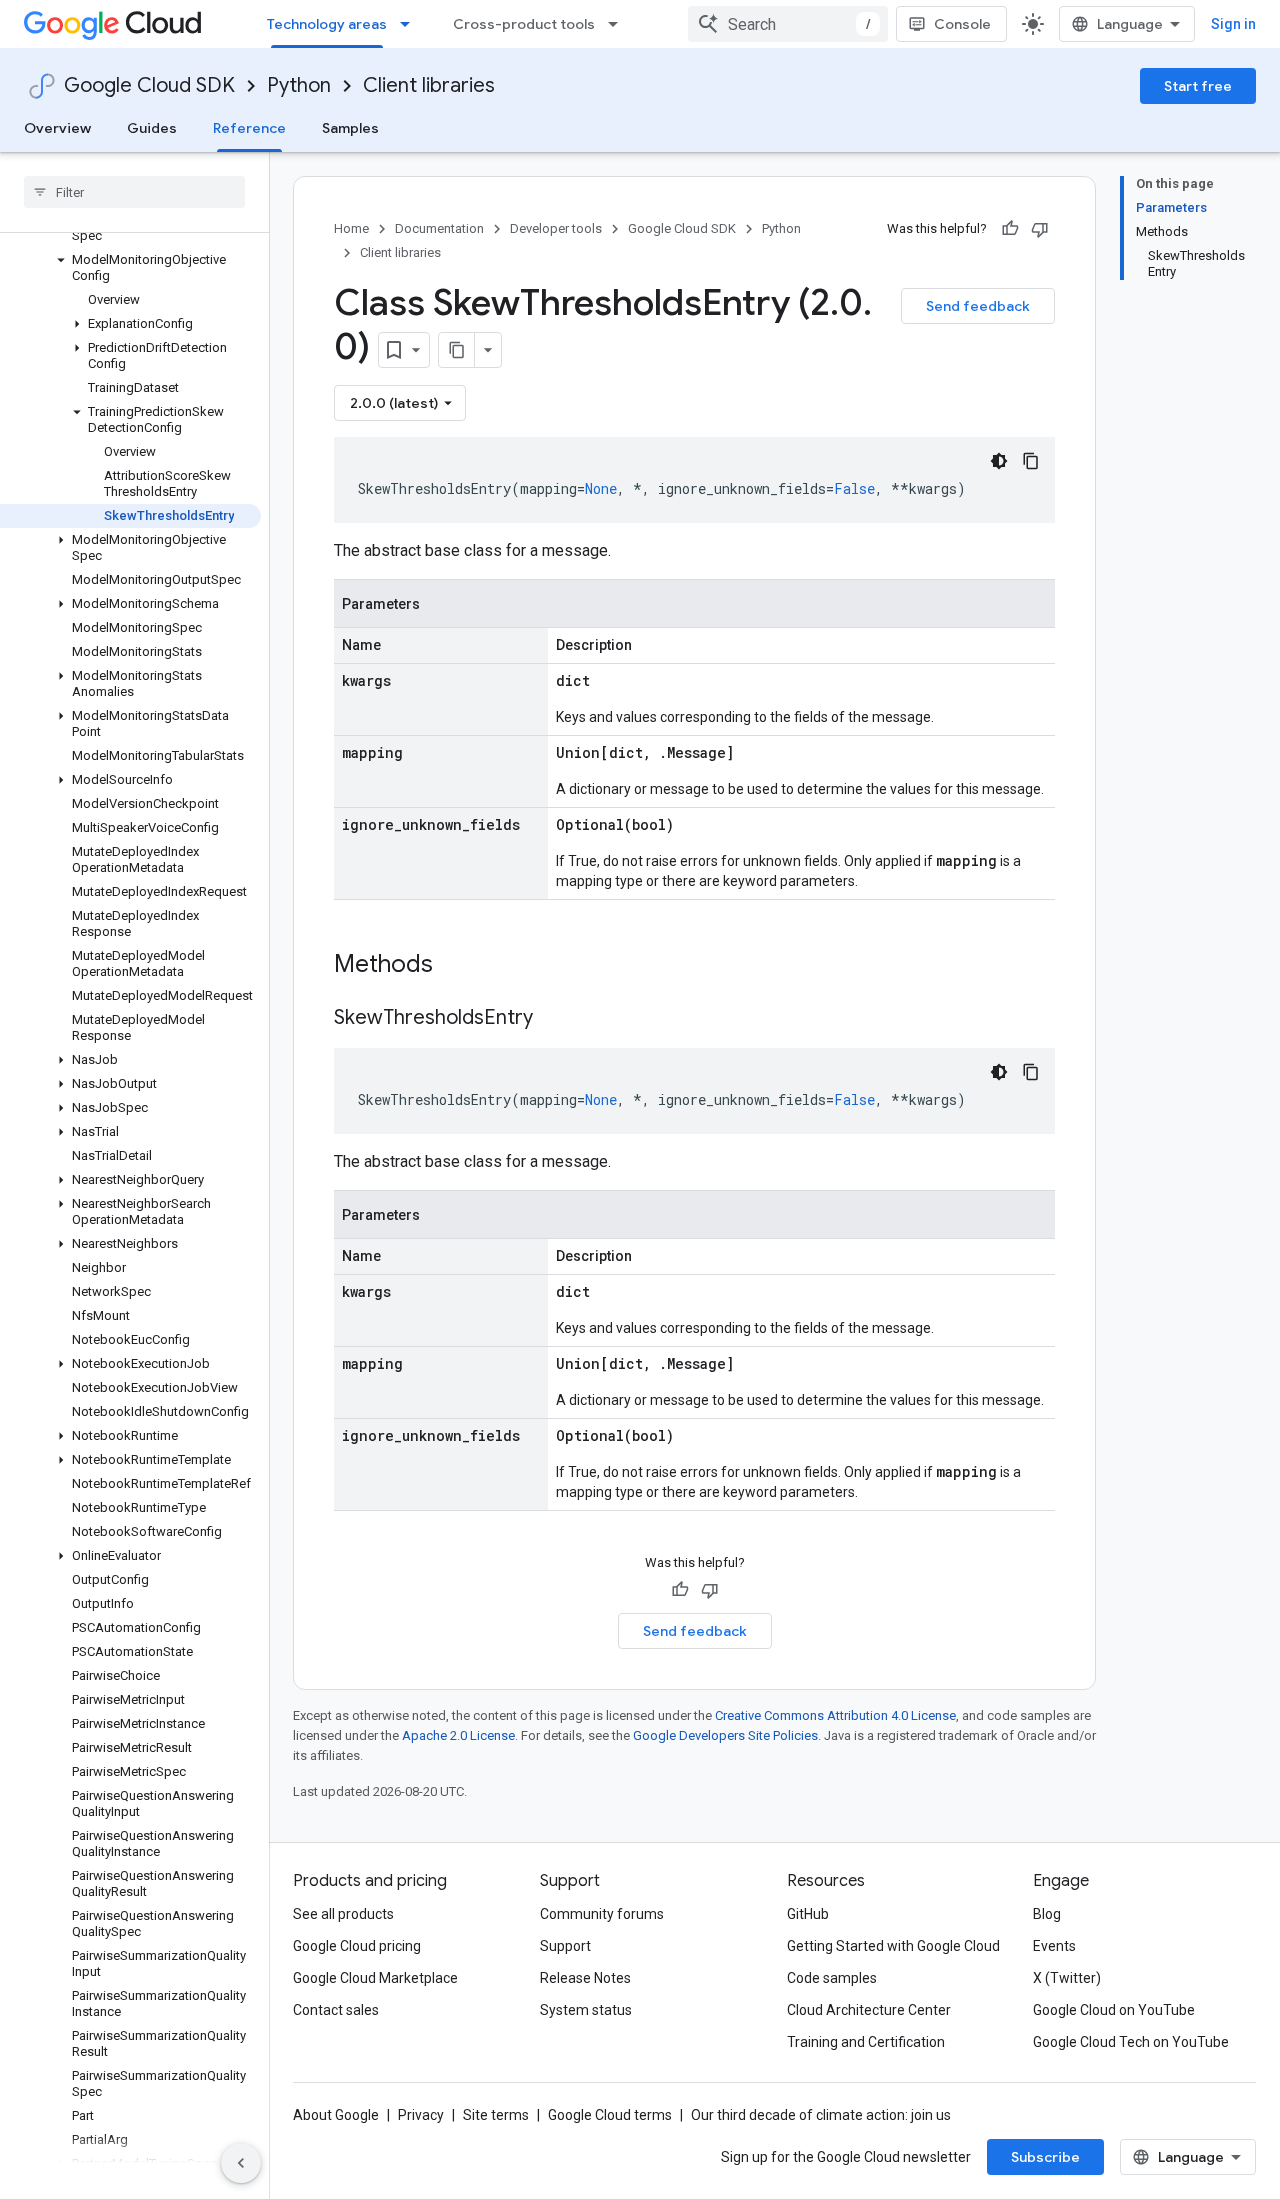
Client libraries (429, 85)
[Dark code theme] (999, 461)
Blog (1047, 1914)
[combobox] (788, 24)
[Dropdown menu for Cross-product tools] (619, 24)
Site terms (496, 2115)
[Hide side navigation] (241, 2163)
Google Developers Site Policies (725, 1735)
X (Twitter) (1067, 1978)
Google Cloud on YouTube (1114, 2010)
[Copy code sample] (1031, 461)
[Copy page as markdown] (457, 350)
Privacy (421, 2115)
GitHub (808, 1914)
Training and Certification (866, 2042)
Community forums (602, 1914)
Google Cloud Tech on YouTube (1131, 2042)
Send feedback (978, 306)
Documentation (439, 228)
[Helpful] (1010, 229)
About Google (336, 2115)
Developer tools (556, 228)
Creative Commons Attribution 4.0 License (835, 1715)
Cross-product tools (524, 24)
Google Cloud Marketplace (375, 1978)
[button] (130, 268)
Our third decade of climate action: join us (821, 2115)
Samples (350, 128)
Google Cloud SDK (149, 85)
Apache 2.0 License (458, 1735)
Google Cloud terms (610, 2115)
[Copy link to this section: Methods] (459, 966)
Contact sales (336, 2010)
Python (299, 85)
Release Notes (585, 1978)
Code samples (832, 1978)
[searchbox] (134, 192)
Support (565, 1946)
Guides (152, 128)
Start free (1198, 86)
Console (962, 24)
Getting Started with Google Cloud (893, 1946)
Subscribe (1045, 2157)
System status (586, 2010)
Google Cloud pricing (357, 1946)
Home (351, 228)
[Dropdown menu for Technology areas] (411, 24)
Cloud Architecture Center (869, 2010)
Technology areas (327, 24)
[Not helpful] (1040, 229)
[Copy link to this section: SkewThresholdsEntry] (553, 1019)
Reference (249, 128)
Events (1054, 1946)
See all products (343, 1914)
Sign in (1233, 24)
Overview (57, 128)
